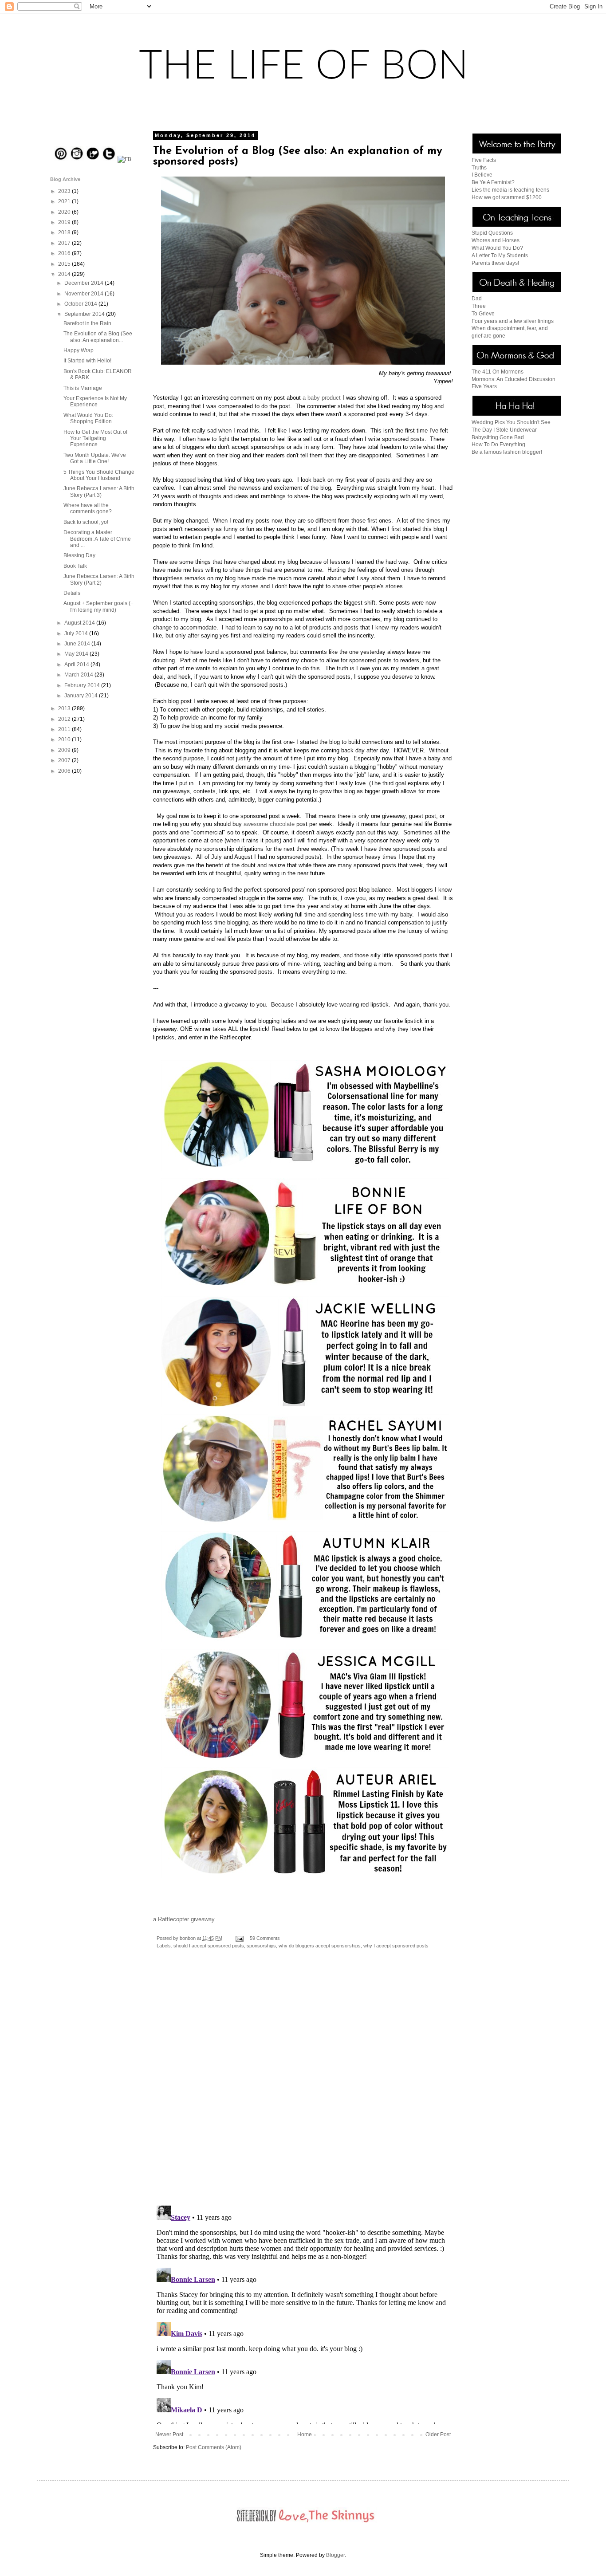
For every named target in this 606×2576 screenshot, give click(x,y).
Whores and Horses (496, 240)
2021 (65, 201)
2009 (65, 750)
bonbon (188, 1938)
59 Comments (265, 1938)
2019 (65, 222)
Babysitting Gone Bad (498, 437)
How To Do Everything (498, 444)
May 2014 (77, 654)
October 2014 (81, 304)
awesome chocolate (269, 824)
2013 (65, 708)
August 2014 (80, 623)
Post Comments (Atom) (214, 2447)
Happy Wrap (79, 350)
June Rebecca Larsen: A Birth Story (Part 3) (99, 492)
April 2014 (77, 665)
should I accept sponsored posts (209, 1946)
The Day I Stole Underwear (504, 430)
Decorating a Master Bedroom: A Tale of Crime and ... (97, 539)
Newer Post (169, 2434)
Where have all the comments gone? (88, 508)
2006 (65, 771)
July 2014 (77, 633)
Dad (477, 299)
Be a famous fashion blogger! (507, 452)
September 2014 (85, 314)
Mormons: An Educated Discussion (514, 379)
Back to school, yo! (86, 522)
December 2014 (85, 283)
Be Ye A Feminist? (493, 182)
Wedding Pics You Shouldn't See (511, 422)
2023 (65, 191)
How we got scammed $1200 (507, 197)
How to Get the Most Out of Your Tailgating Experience (95, 439)
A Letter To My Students (500, 256)
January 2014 (82, 696)
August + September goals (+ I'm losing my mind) (98, 606)
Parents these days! (495, 263)
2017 (65, 243)
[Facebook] (124, 159)
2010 (65, 739)
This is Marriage (83, 388)
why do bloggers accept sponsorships (320, 1946)
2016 (65, 253)
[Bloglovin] (93, 159)
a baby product (322, 398)
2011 (65, 729)
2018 (65, 232)
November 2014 (85, 294)
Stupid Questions (492, 233)
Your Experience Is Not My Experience (95, 401)
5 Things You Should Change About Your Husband (99, 475)
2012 (65, 719)
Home (305, 2434)
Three (479, 306)
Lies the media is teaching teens (510, 190)
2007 (65, 760)
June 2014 (78, 644)
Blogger (335, 2555)
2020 (65, 212)
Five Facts (484, 160)
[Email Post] (239, 1938)
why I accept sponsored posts (396, 1946)
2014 (65, 274)
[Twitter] (109, 159)
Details (72, 593)
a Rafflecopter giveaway (184, 1919)
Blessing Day (79, 555)
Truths (479, 168)
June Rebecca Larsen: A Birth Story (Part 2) (99, 579)
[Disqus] (303, 2084)
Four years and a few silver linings (513, 321)
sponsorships (261, 1946)
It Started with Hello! (87, 361)
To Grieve (483, 314)
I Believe (482, 175)
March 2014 (79, 675)
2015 (65, 264)
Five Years (484, 386)
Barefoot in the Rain (87, 323)
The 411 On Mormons (498, 372)
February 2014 (83, 685)
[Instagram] (77, 159)
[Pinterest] (61, 159)
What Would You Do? (497, 248)
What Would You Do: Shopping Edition (88, 418)
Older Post (438, 2434)
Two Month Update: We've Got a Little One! (95, 458)
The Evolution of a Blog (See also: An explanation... (98, 337)
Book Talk (75, 566)
